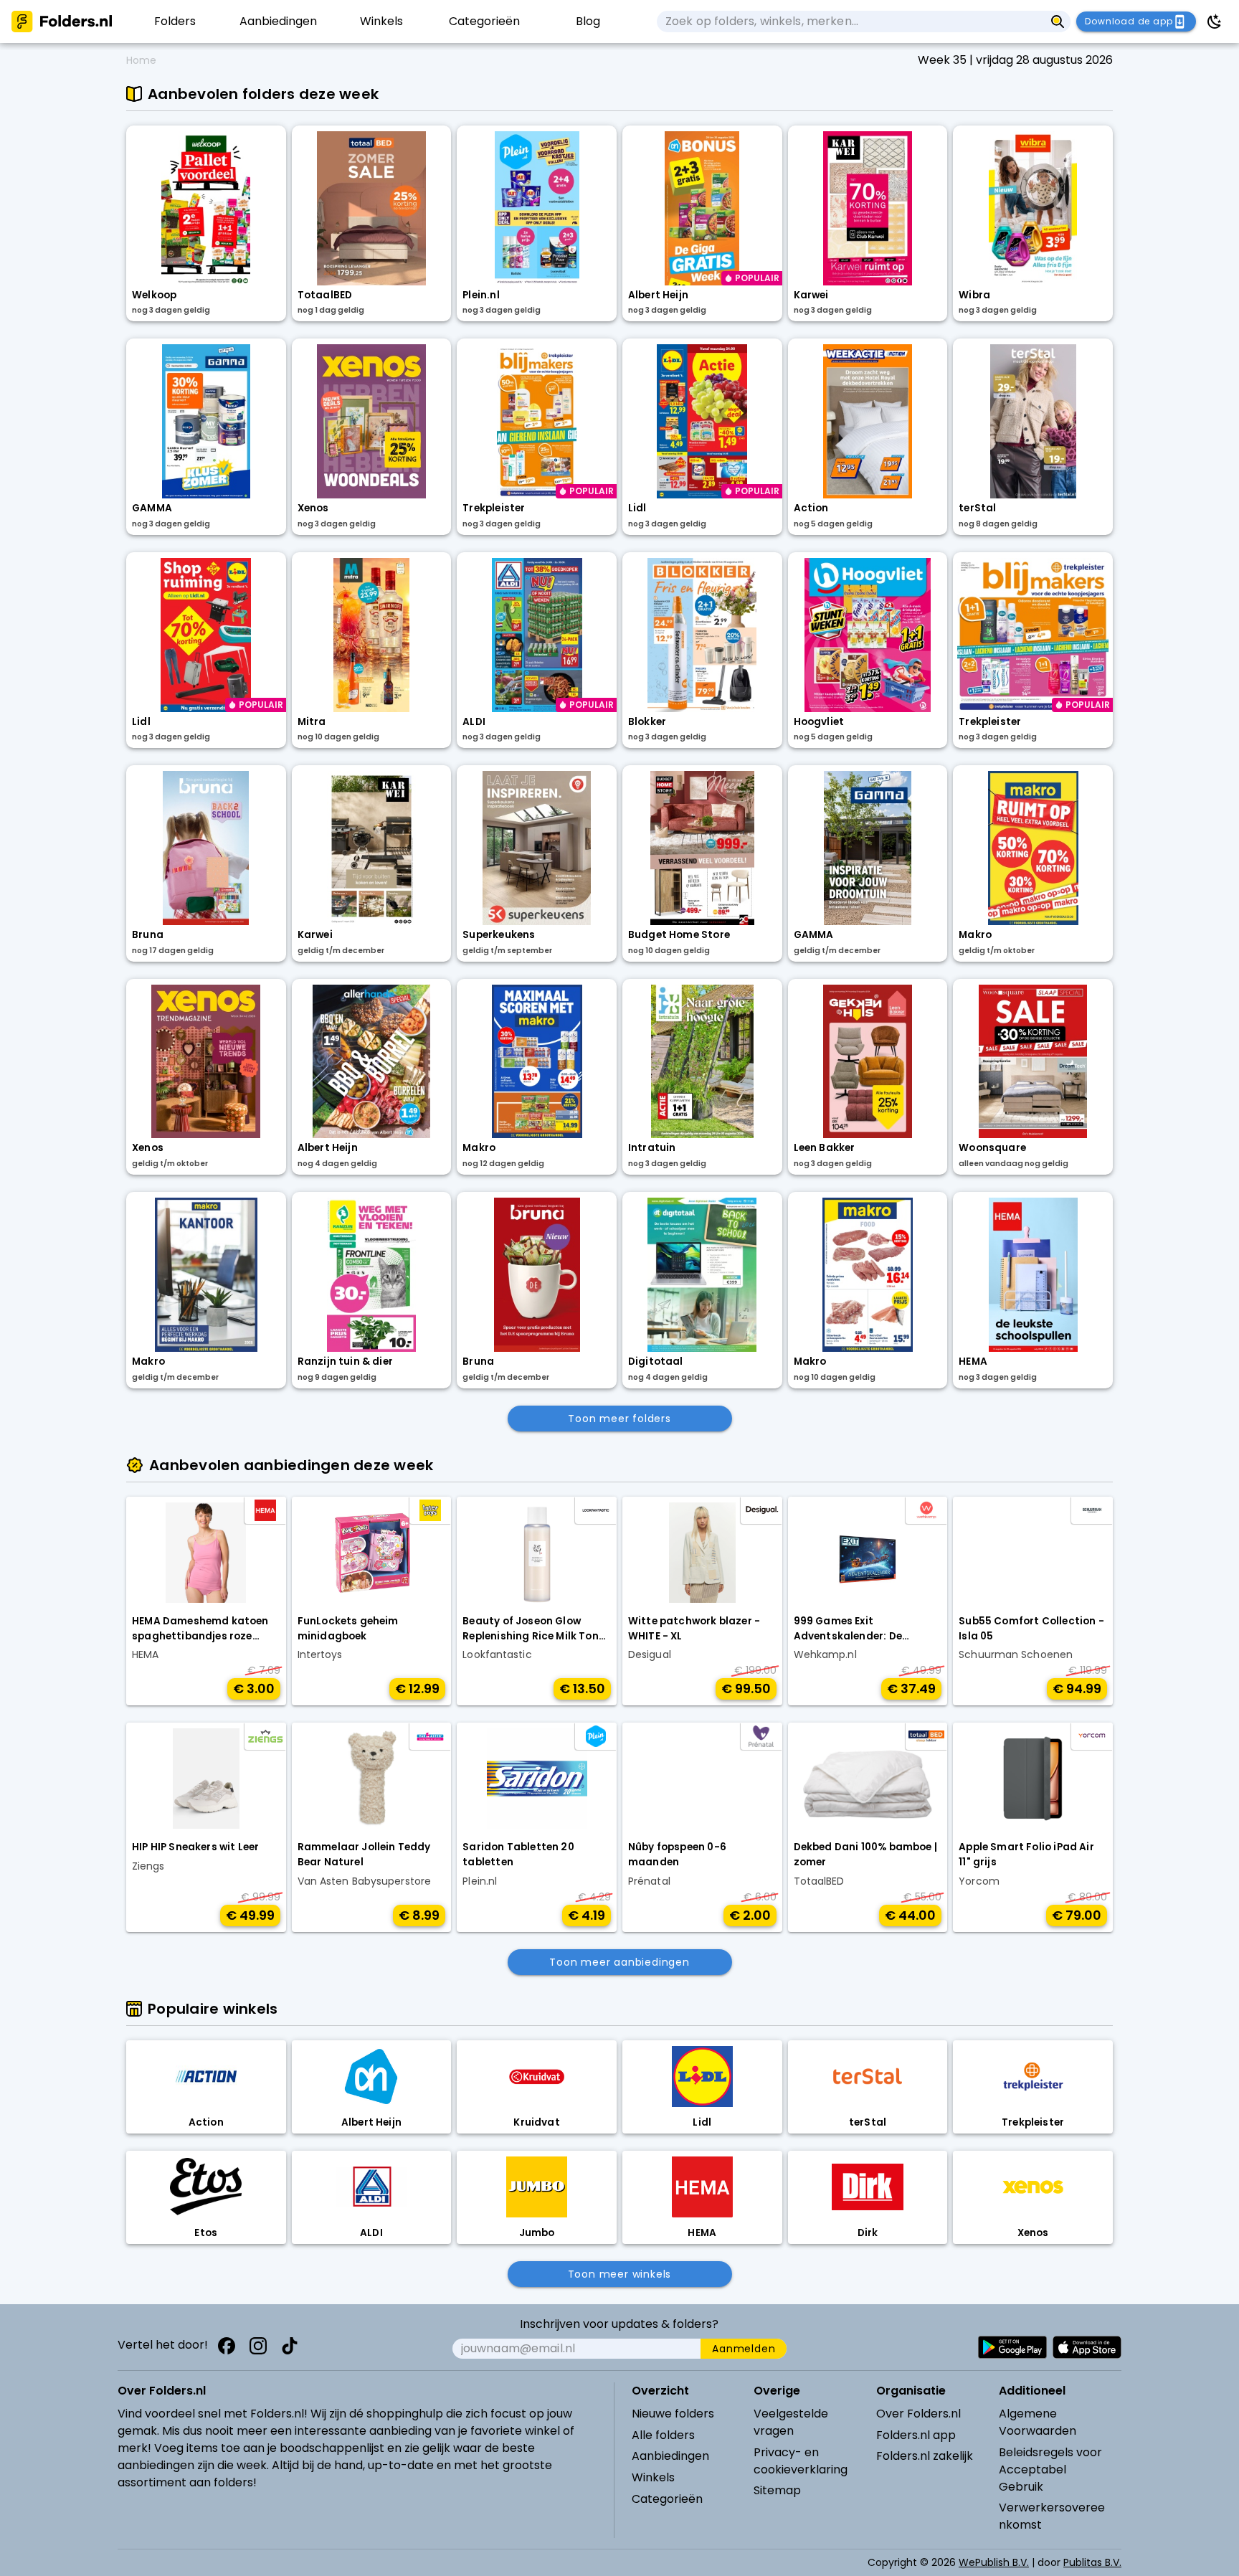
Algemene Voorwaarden (1038, 2422)
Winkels (653, 2477)
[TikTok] (290, 2346)
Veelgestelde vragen (791, 2422)
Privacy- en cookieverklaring (801, 2461)
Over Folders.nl (918, 2414)
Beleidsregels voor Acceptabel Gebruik (1050, 2470)
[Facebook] (227, 2346)
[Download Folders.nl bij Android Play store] (1012, 2347)
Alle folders (663, 2435)
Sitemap (777, 2490)
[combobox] (851, 22)
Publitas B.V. (1092, 2562)
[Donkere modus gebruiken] (1215, 22)
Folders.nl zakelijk (925, 2456)
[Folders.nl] (62, 22)
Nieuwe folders (673, 2414)
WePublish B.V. (994, 2562)
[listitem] (175, 22)
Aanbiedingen (670, 2456)
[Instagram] (258, 2346)
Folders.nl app (916, 2435)
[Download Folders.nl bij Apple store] (1087, 2347)
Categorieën (667, 2499)
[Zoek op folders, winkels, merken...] (1058, 22)
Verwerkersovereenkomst (1052, 2516)
